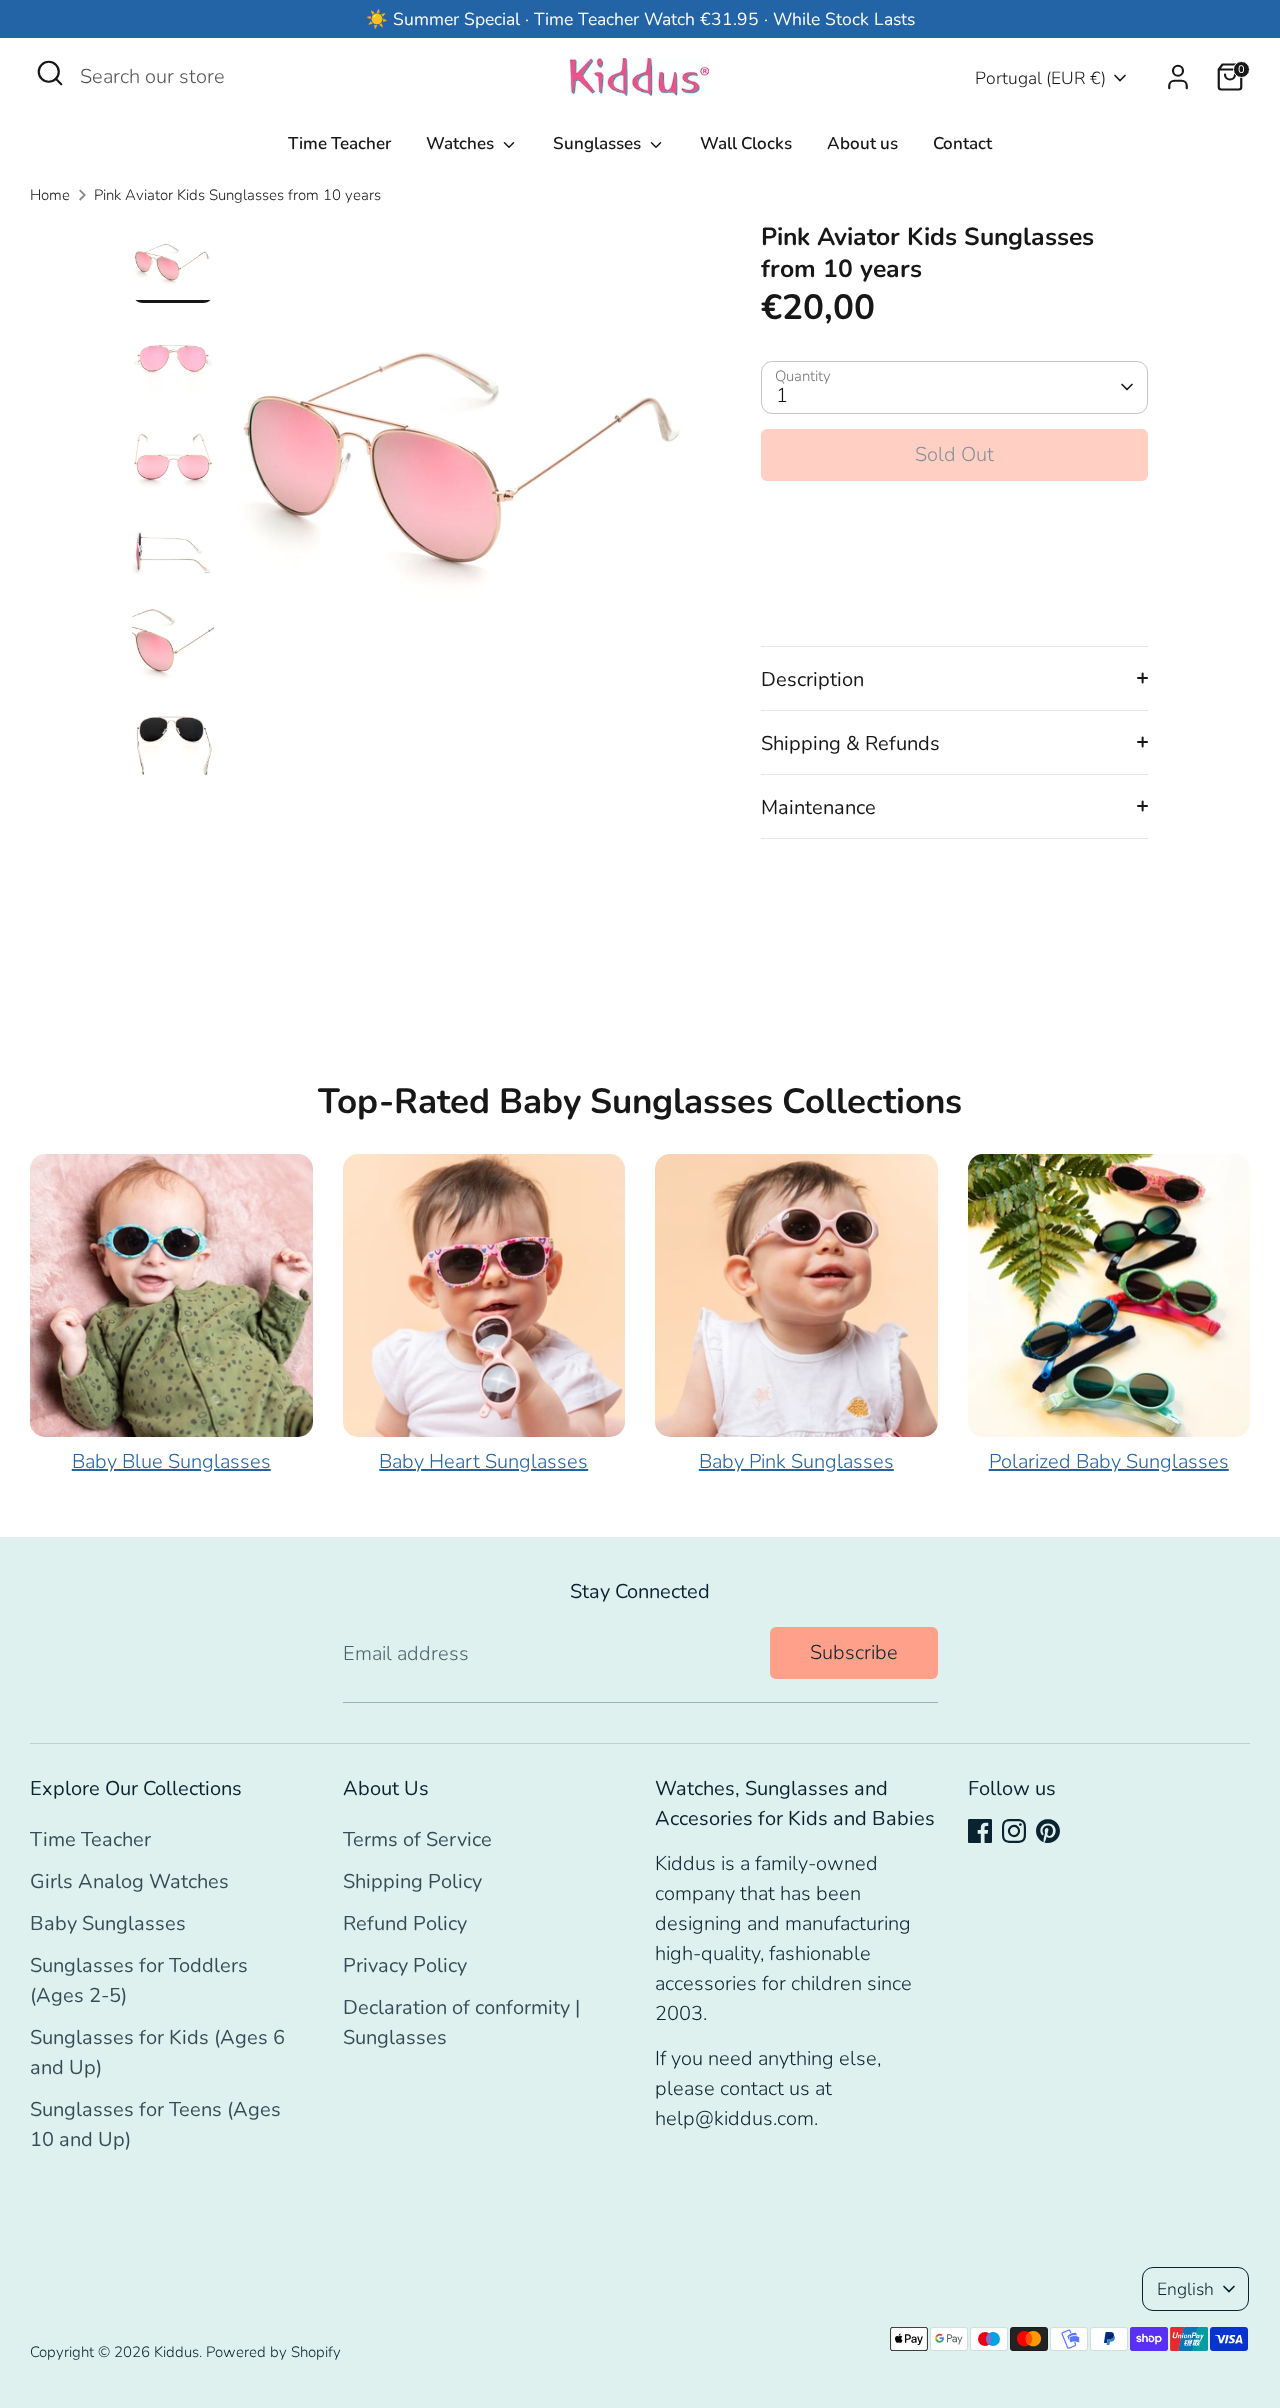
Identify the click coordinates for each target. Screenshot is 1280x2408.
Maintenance (818, 807)
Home (50, 195)
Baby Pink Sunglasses (796, 1461)
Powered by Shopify (273, 2352)
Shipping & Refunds (850, 743)
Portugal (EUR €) (1040, 78)
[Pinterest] (1048, 1831)
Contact (962, 143)
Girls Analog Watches (129, 1881)
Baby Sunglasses (108, 1923)
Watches (462, 143)
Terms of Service (417, 1839)
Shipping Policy (412, 1881)
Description (812, 679)
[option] (465, 465)
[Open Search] (50, 73)
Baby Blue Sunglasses (171, 1461)
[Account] (1178, 77)
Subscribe (854, 1652)
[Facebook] (980, 1831)
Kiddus (176, 2352)
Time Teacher (339, 143)
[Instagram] (1014, 1831)
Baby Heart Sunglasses (483, 1461)
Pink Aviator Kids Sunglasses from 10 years (237, 195)
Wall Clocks (746, 143)
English (1185, 2289)
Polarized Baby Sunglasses (1109, 1461)
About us (862, 143)
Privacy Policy (405, 1965)
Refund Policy (405, 1923)
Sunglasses (599, 143)
